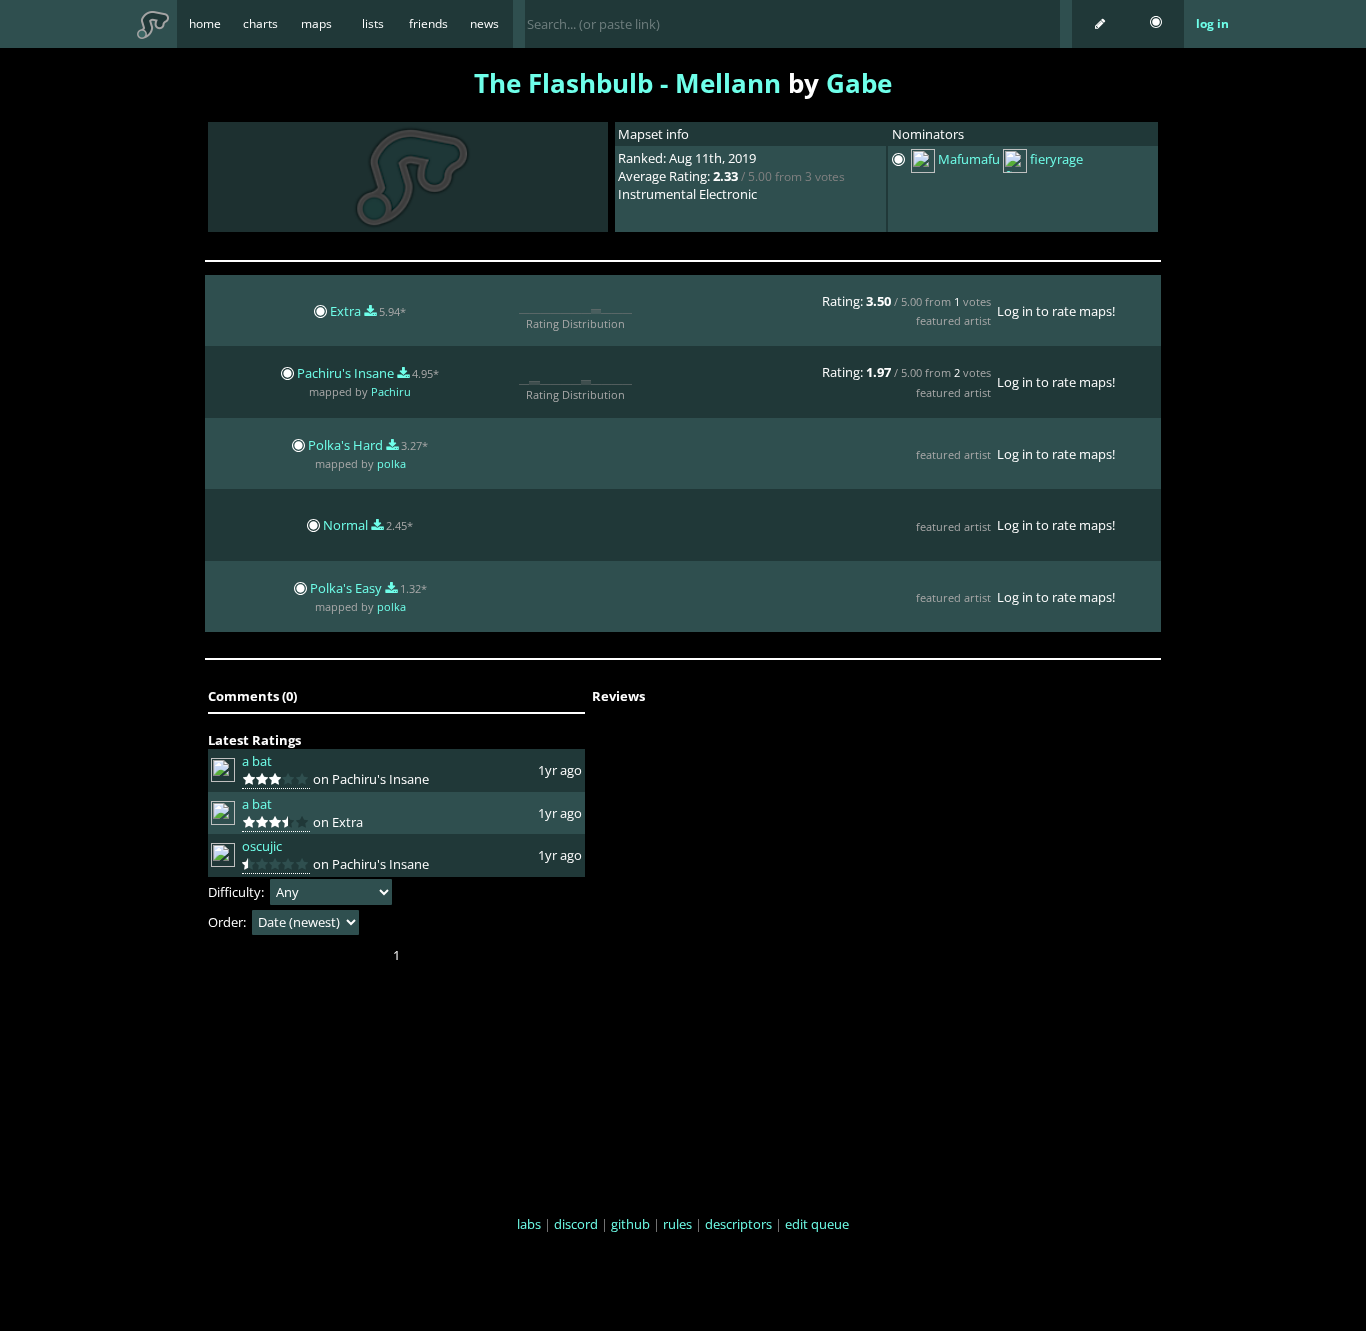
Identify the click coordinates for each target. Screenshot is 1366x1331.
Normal (347, 525)
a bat (257, 761)
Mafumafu (969, 160)
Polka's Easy (347, 588)
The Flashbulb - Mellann (627, 83)
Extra (347, 311)
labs (529, 1224)
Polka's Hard (347, 445)
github (630, 1224)
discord (576, 1224)
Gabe (859, 83)
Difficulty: (237, 892)
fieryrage (1056, 160)
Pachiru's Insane (347, 373)
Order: (228, 922)
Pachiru (391, 391)
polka (391, 463)
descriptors (738, 1224)
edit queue (817, 1224)
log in (1212, 23)
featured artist (953, 320)
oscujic (262, 846)
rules (677, 1224)
